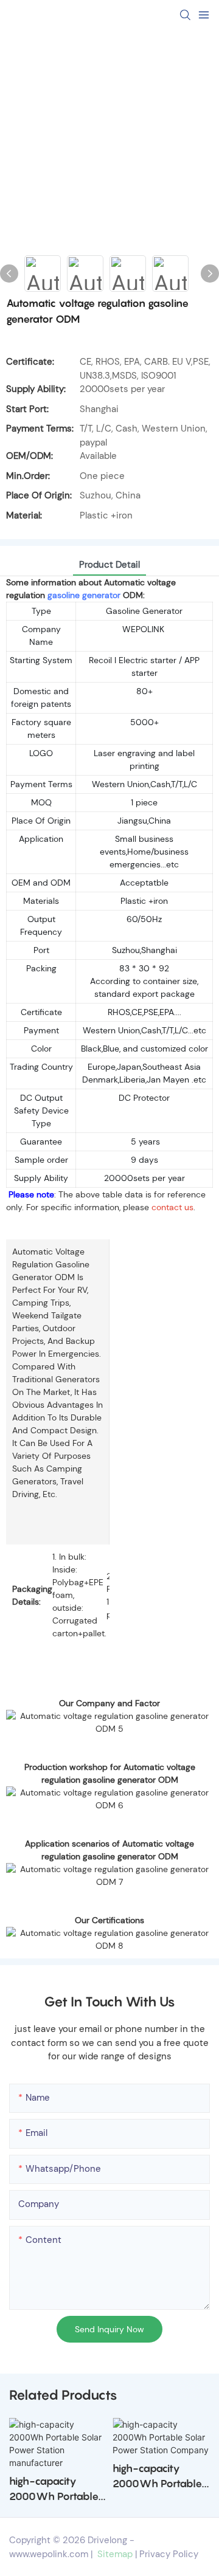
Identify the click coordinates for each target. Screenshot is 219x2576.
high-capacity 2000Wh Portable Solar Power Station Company (161, 2477)
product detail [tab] (109, 565)
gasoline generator (83, 595)
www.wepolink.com (49, 2554)
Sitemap (114, 2554)
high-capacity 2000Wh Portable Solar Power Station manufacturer (57, 2490)
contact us (172, 1207)
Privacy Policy (169, 2554)
